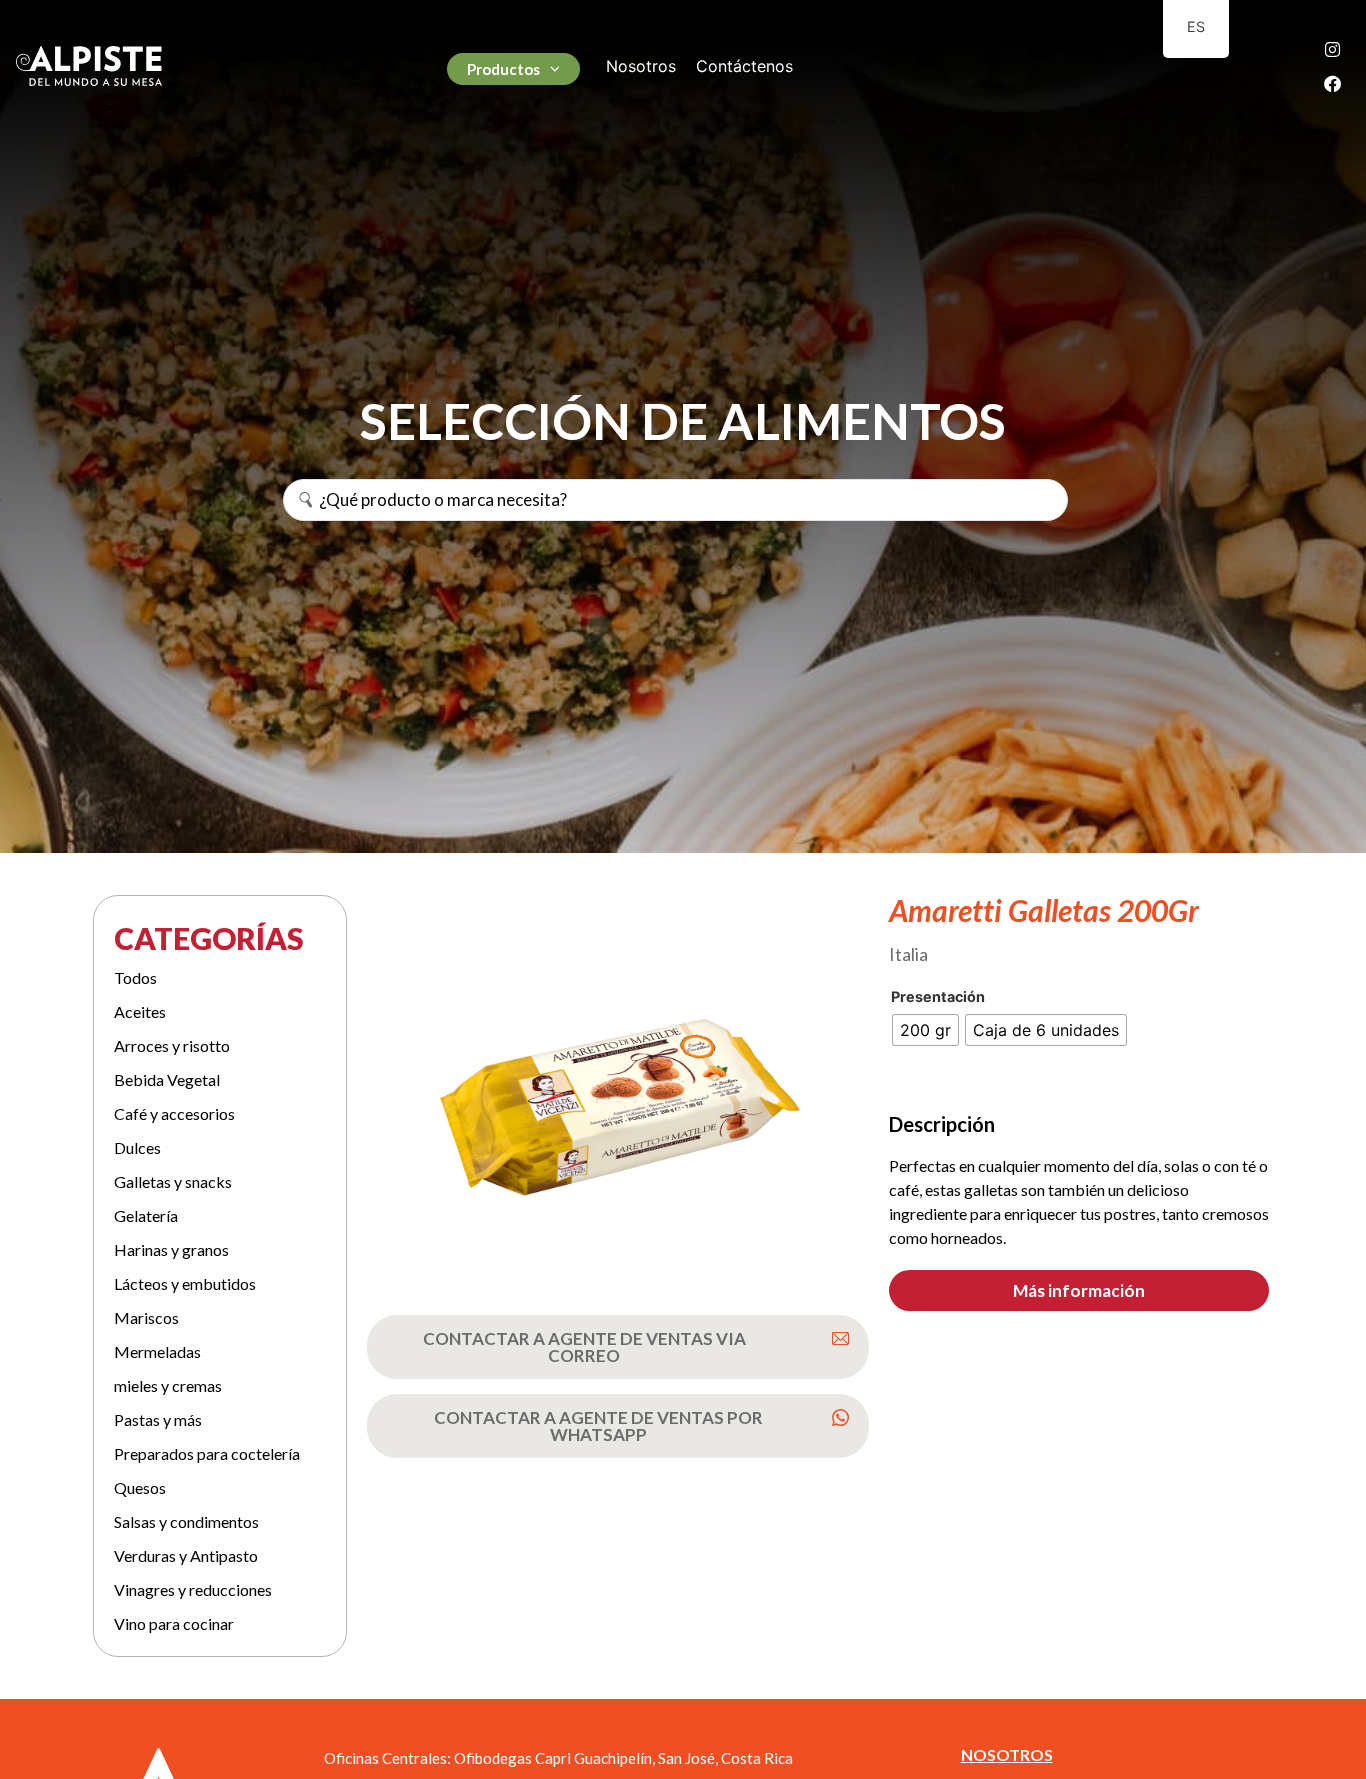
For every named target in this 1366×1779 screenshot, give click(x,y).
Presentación (938, 997)
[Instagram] (1333, 49)
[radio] (925, 1030)
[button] (1079, 1290)
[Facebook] (1333, 83)
